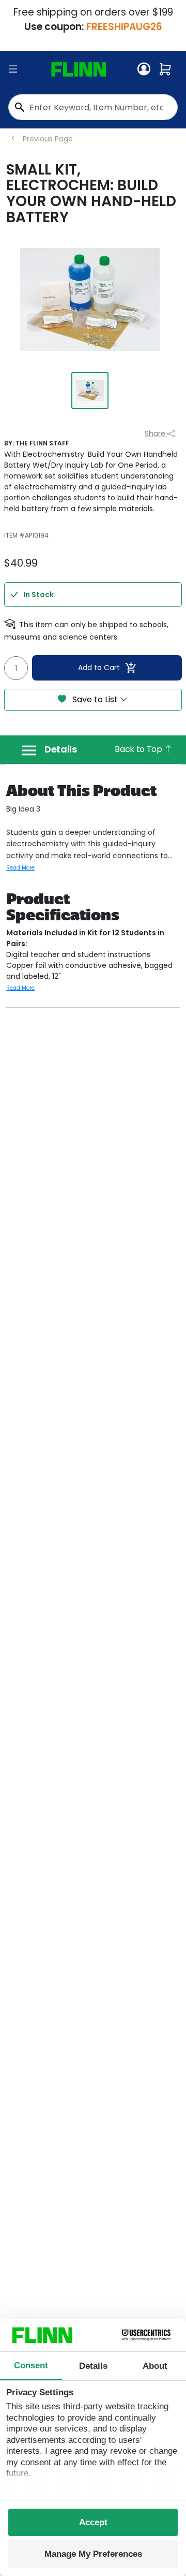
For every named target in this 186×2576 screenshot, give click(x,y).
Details (61, 749)
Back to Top (139, 749)
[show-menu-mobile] (13, 69)
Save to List (95, 699)
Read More (20, 868)
